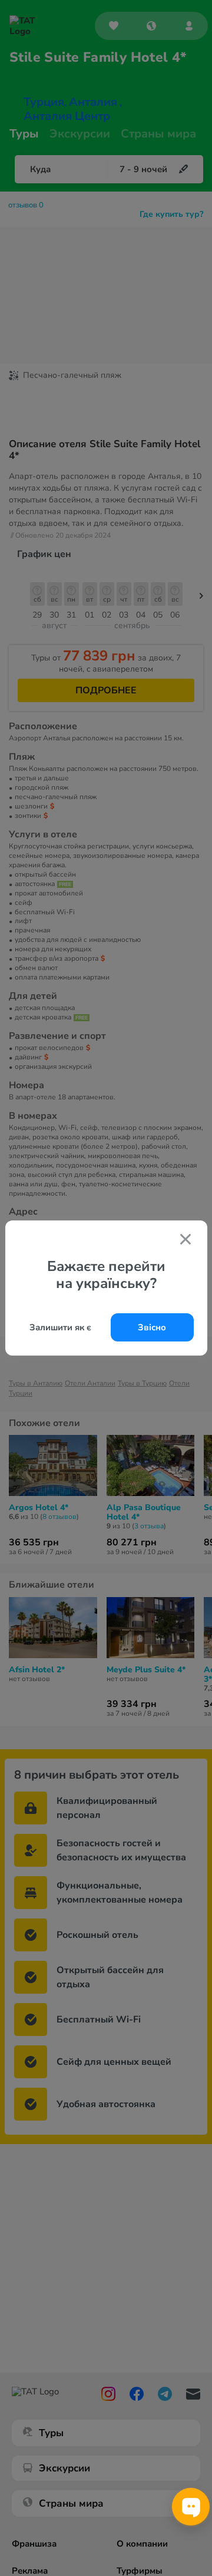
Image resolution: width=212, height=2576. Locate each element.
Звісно (152, 1327)
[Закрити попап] (185, 1240)
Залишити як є (60, 1327)
